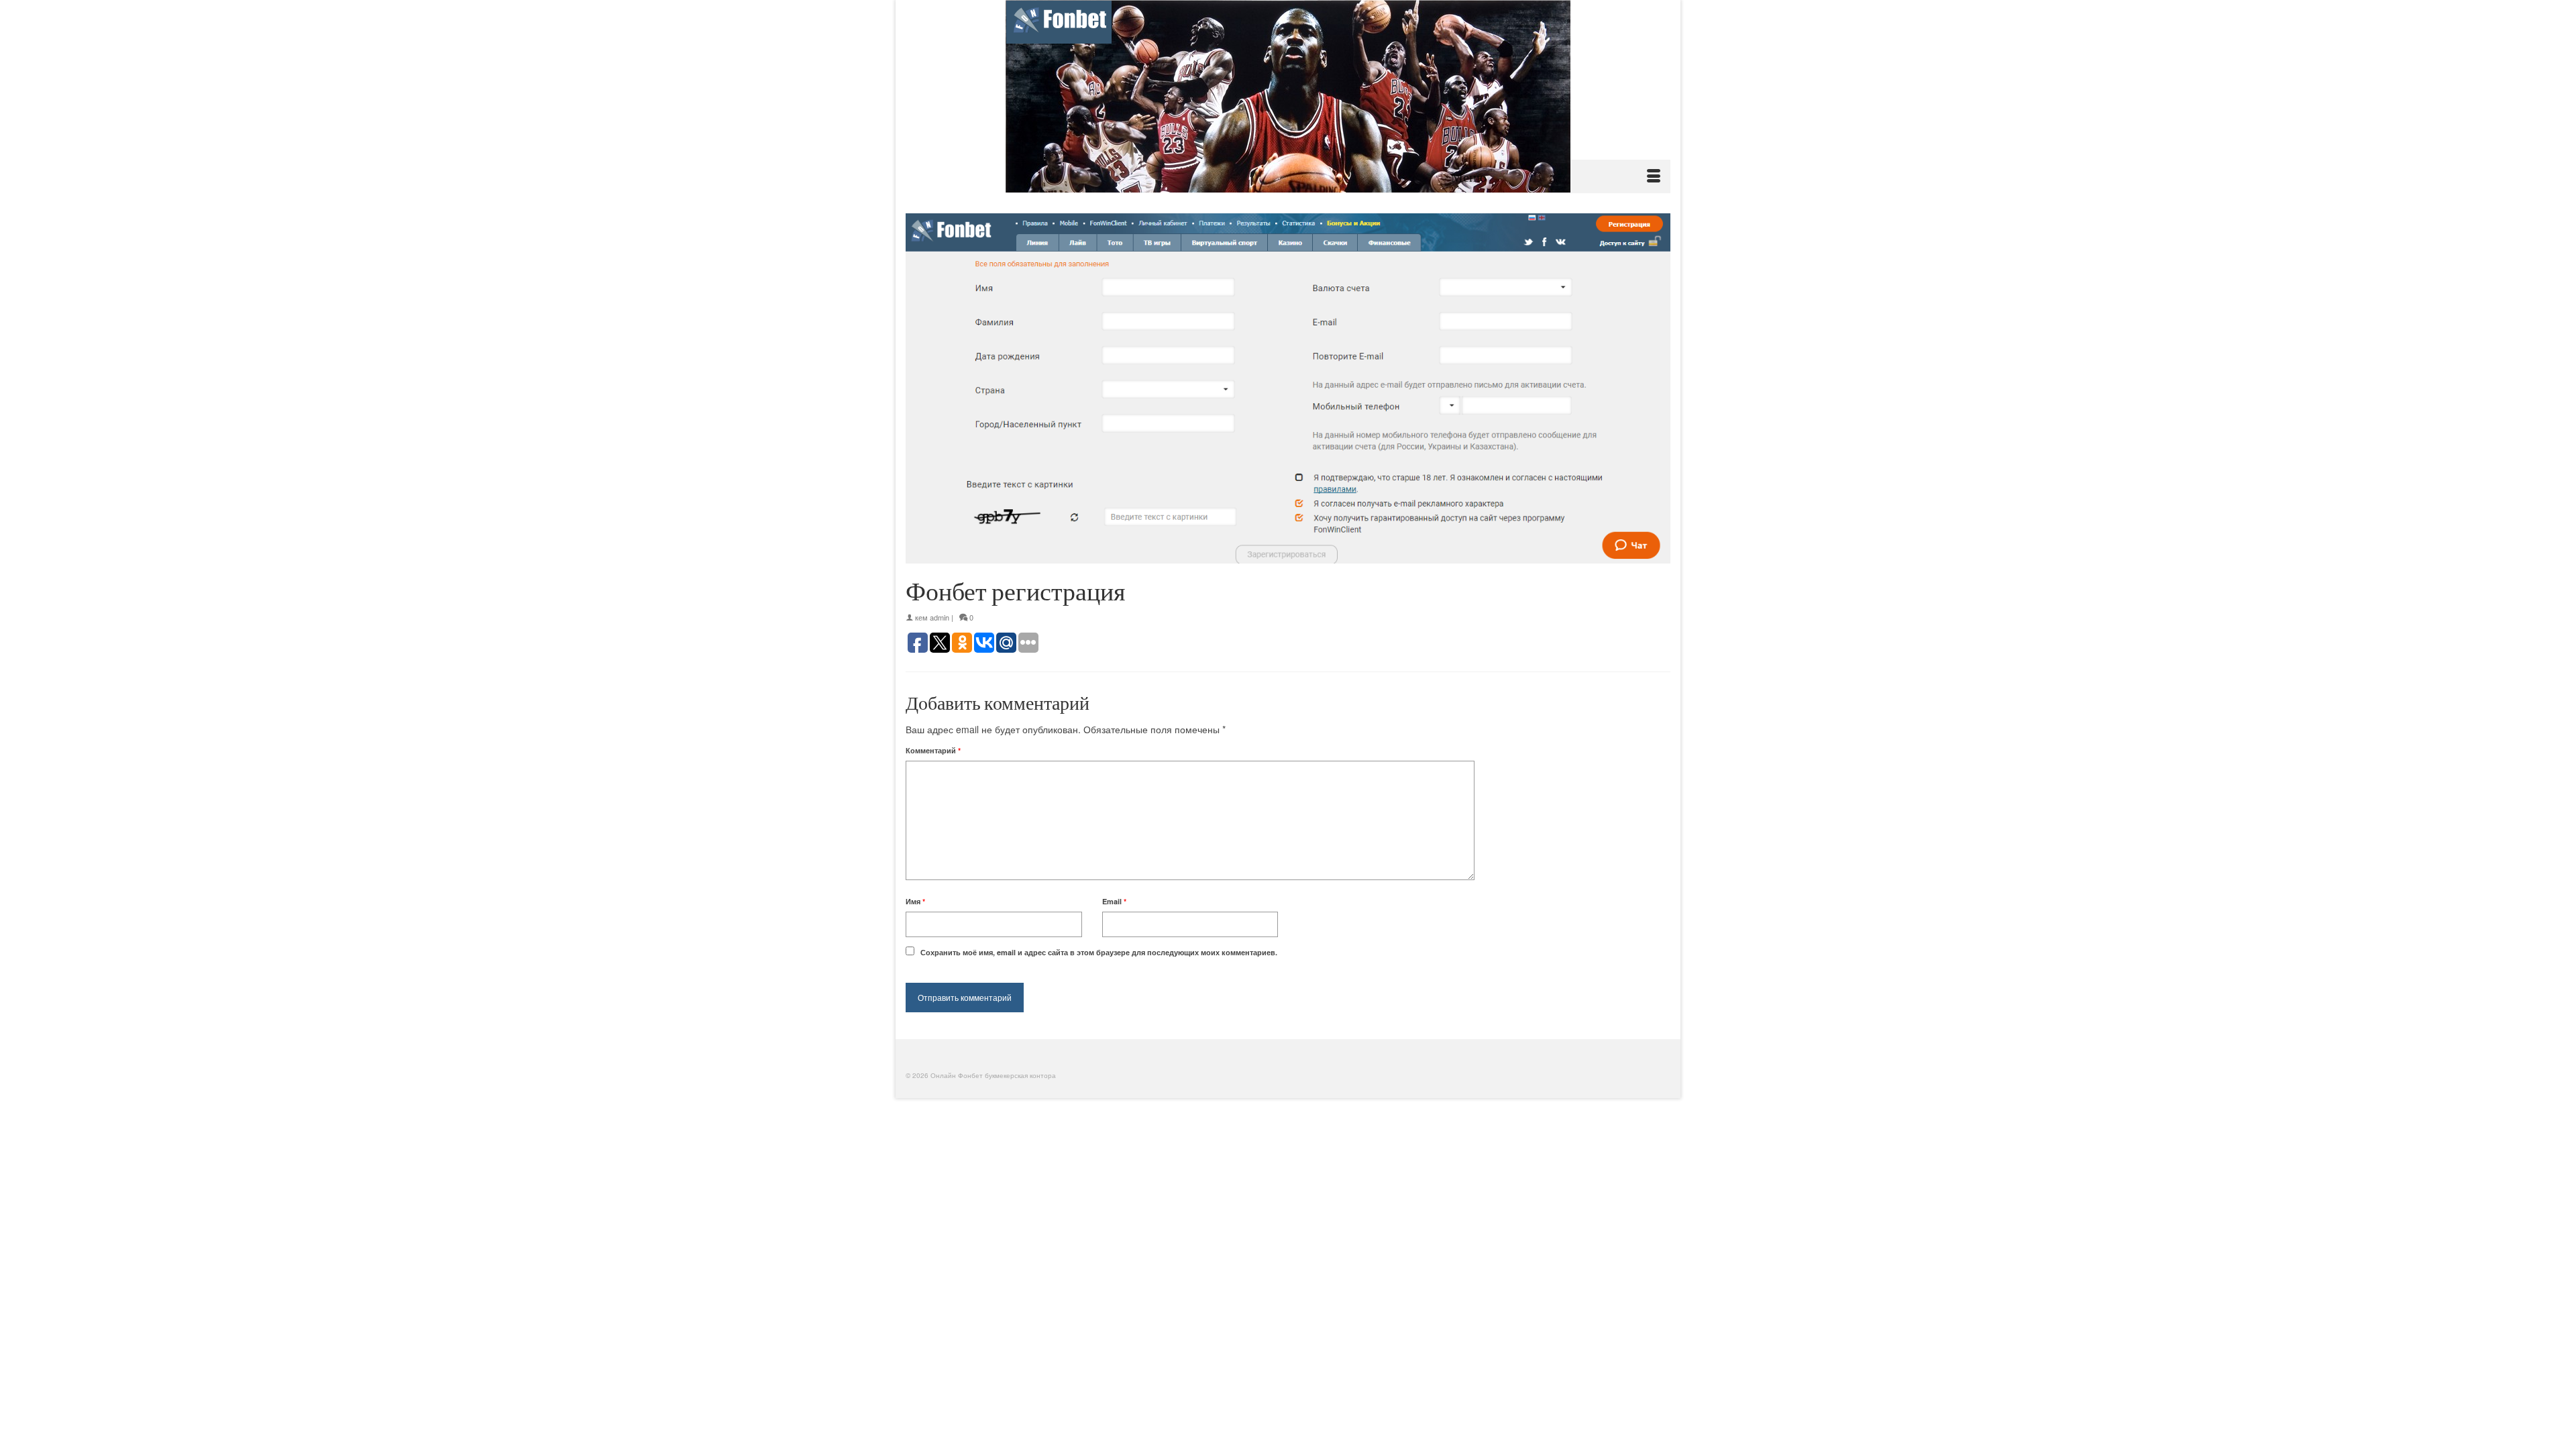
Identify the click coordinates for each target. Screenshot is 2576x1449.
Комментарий (933, 750)
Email (1114, 901)
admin (940, 617)
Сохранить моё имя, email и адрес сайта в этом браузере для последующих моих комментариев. (1099, 952)
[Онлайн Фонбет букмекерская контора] (1288, 96)
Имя (915, 901)
